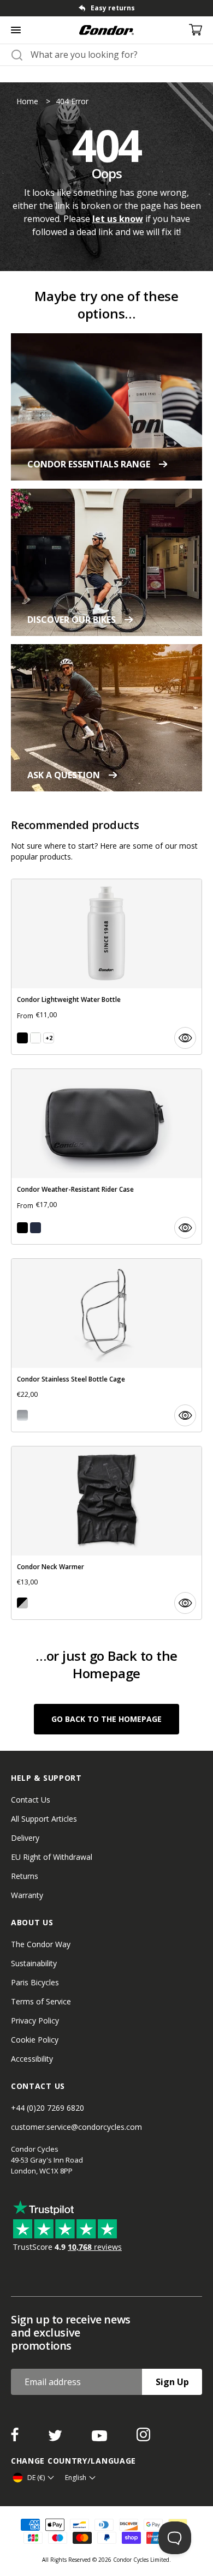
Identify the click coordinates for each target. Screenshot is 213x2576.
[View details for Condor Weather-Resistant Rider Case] (106, 1157)
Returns (25, 1876)
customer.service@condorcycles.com (76, 2127)
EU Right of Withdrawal (52, 1857)
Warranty (27, 1895)
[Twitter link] (56, 2438)
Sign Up (172, 2382)
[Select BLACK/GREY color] (22, 1603)
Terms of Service (41, 2001)
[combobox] (116, 55)
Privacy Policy (35, 2020)
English (76, 2478)
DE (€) (36, 2478)
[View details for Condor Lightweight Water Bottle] (106, 967)
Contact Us (31, 1800)
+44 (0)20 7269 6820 (48, 2108)
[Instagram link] (143, 2438)
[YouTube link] (100, 2438)
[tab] (106, 8)
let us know (118, 219)
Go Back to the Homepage (106, 1719)
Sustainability (34, 1963)
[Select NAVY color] (35, 1228)
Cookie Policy (35, 2040)
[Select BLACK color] (22, 1038)
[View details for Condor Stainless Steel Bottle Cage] (106, 1345)
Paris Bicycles (35, 1982)
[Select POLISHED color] (22, 1415)
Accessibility (32, 2059)
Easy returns (113, 8)
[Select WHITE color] (35, 1038)
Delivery (25, 1838)
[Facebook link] (16, 2438)
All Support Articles (44, 1819)
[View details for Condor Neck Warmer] (106, 1533)
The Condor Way (41, 1944)
